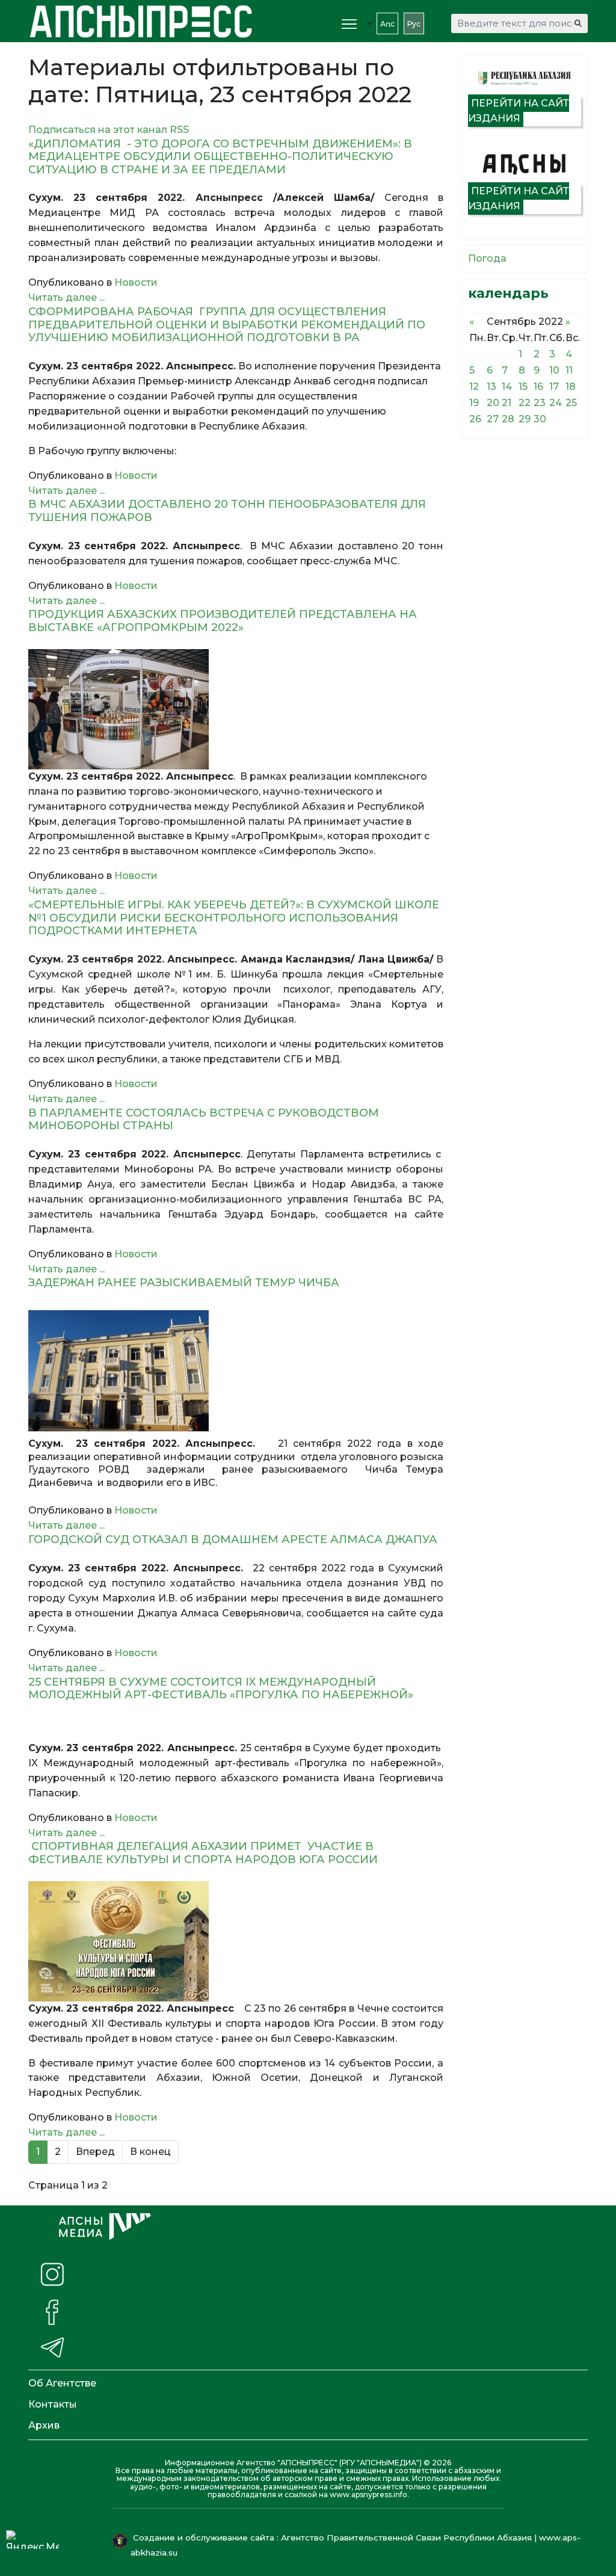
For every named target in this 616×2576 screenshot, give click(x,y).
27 (493, 419)
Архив (44, 2425)
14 (507, 387)
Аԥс (387, 24)
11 (569, 370)
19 (474, 403)
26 (475, 419)
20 (493, 403)
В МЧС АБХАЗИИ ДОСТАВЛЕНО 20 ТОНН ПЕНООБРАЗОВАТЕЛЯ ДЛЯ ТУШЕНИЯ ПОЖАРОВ (227, 511)
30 (540, 419)
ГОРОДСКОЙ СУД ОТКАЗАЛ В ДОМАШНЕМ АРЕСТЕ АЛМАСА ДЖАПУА (233, 1539)
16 (538, 387)
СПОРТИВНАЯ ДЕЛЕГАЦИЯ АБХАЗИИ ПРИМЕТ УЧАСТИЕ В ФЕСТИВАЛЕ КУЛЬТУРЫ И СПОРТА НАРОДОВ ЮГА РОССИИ (203, 1853)
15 (523, 387)
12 (474, 387)
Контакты (53, 2404)
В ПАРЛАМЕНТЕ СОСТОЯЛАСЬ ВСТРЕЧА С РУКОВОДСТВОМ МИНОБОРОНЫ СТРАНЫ (204, 1120)
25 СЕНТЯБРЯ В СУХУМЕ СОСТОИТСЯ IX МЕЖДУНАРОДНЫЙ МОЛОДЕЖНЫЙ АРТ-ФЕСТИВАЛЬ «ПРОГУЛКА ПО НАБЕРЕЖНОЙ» (227, 1689)
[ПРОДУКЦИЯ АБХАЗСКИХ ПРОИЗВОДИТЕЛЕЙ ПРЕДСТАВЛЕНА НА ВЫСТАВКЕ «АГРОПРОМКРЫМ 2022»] (236, 709)
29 (525, 419)
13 (491, 387)
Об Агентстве (62, 2383)
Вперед (95, 2152)
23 (540, 403)
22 (525, 403)
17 (554, 387)
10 (554, 370)
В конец (150, 2152)
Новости (136, 282)
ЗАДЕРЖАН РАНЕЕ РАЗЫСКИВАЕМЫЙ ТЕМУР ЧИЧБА (184, 1283)
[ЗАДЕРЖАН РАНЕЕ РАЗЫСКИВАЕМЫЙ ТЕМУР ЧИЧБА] (236, 1371)
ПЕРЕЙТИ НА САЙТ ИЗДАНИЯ (519, 111)
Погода (487, 258)
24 (556, 403)
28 (508, 419)
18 (571, 387)
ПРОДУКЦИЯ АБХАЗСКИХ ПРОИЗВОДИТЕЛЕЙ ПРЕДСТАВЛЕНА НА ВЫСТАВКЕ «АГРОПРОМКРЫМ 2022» (223, 621)
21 (507, 403)
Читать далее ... (66, 297)
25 (571, 403)
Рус (414, 24)
